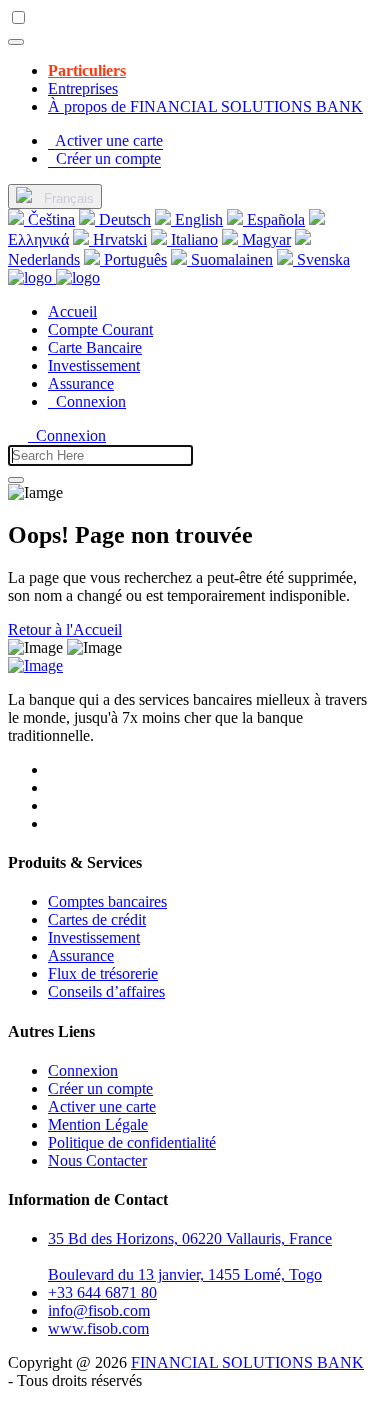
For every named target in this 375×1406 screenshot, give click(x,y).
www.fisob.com (98, 1328)
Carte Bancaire (95, 347)
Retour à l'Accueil (65, 629)
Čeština (49, 219)
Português (133, 259)
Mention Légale (98, 1124)
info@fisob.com (99, 1310)
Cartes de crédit (97, 919)
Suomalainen (230, 259)
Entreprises (83, 88)
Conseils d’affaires (106, 991)
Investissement (94, 365)
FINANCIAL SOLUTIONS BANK (247, 1362)
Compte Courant (100, 329)
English (197, 219)
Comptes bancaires (107, 901)
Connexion (87, 401)
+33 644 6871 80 (102, 1292)
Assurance (81, 383)
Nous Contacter (97, 1160)
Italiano (192, 239)
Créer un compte (100, 1088)
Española (274, 219)
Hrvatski (118, 239)
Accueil (72, 311)
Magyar (264, 239)
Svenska (321, 259)
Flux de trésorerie (103, 973)
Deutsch (123, 219)
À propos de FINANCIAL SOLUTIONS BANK (205, 106)
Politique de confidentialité (132, 1142)
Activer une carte (102, 1106)
